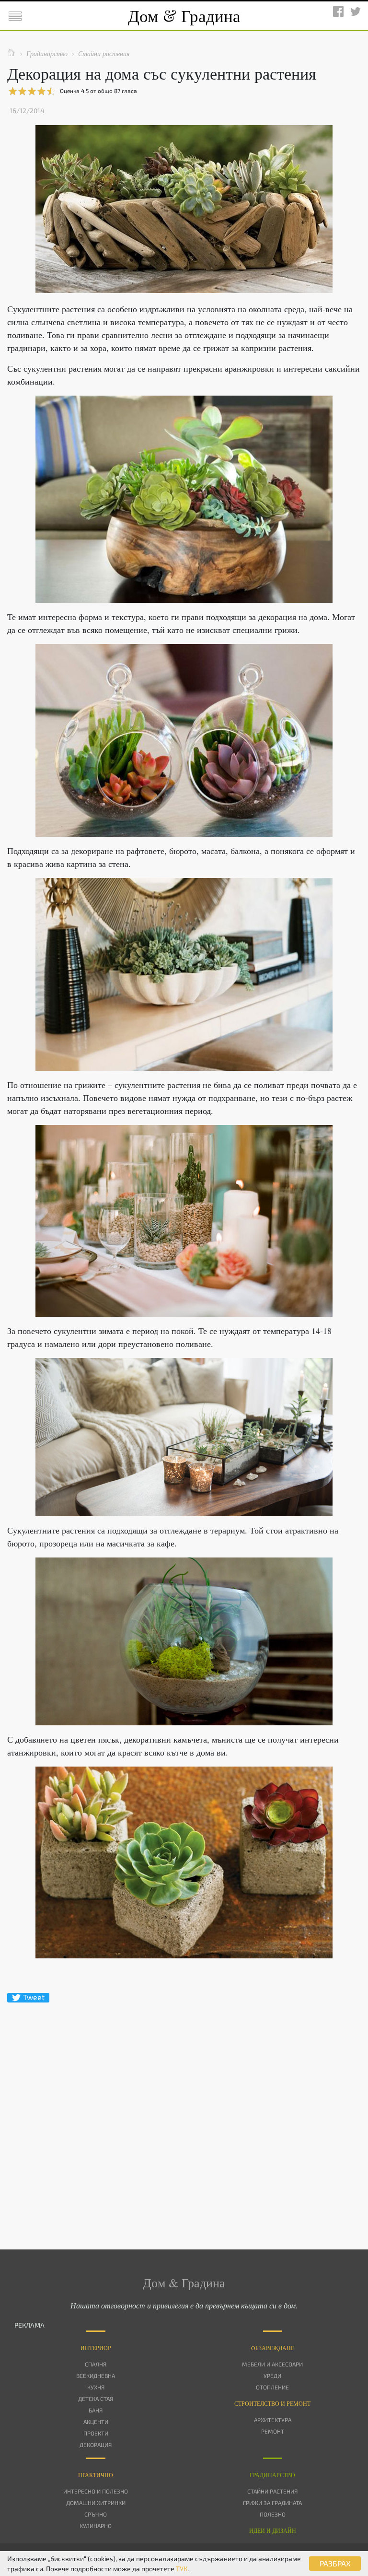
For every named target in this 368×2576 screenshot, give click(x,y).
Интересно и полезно (96, 2491)
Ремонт (273, 2431)
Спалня (96, 2364)
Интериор (96, 2348)
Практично (96, 2475)
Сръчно (96, 2514)
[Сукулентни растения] (184, 1221)
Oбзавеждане (273, 2348)
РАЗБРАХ (335, 2563)
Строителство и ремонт (272, 2403)
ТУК (182, 2569)
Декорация (96, 2445)
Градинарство (272, 2475)
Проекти (96, 2433)
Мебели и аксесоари (272, 2364)
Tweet (34, 1997)
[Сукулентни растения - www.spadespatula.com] (184, 1641)
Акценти (96, 2422)
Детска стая (96, 2399)
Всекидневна (96, 2376)
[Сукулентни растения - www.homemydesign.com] (184, 499)
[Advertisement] (184, 2109)
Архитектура (273, 2420)
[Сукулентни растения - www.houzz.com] (184, 1862)
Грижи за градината (272, 2503)
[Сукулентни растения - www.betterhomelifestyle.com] (184, 1437)
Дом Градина (184, 16)
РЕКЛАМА (29, 2325)
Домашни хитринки (96, 2503)
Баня (96, 2410)
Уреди (272, 2376)
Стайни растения (272, 2491)
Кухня (96, 2387)
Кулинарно (96, 2526)
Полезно (273, 2514)
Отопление (272, 2387)
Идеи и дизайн (273, 2530)
